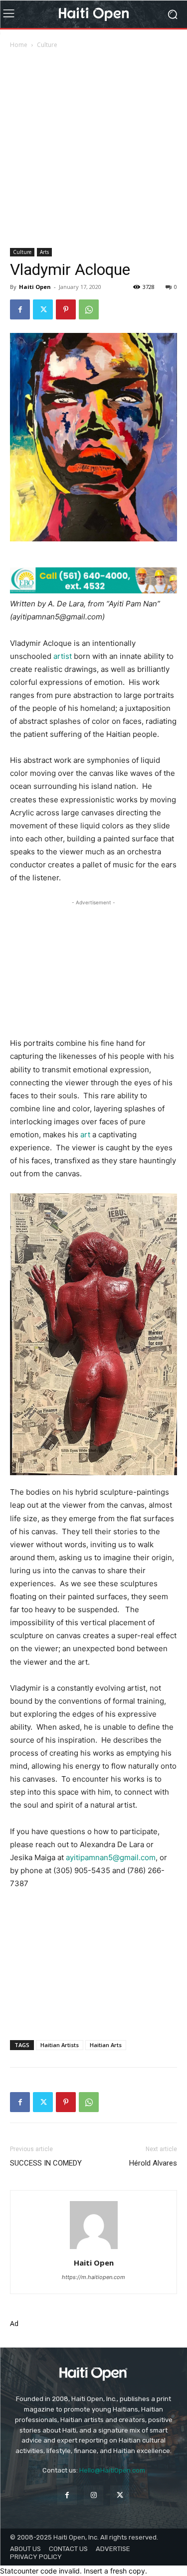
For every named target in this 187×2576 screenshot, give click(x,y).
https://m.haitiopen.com (93, 2277)
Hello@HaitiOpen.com (112, 2470)
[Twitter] (43, 309)
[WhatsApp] (89, 309)
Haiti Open (35, 287)
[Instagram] (93, 2495)
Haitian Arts (106, 2045)
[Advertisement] (93, 149)
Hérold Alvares (153, 2163)
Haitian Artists (60, 2045)
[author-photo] (94, 2249)
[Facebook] (20, 309)
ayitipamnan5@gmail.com (111, 1857)
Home (19, 45)
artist (63, 656)
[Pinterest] (66, 309)
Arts (44, 252)
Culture (47, 45)
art (85, 1135)
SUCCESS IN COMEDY (46, 2163)
